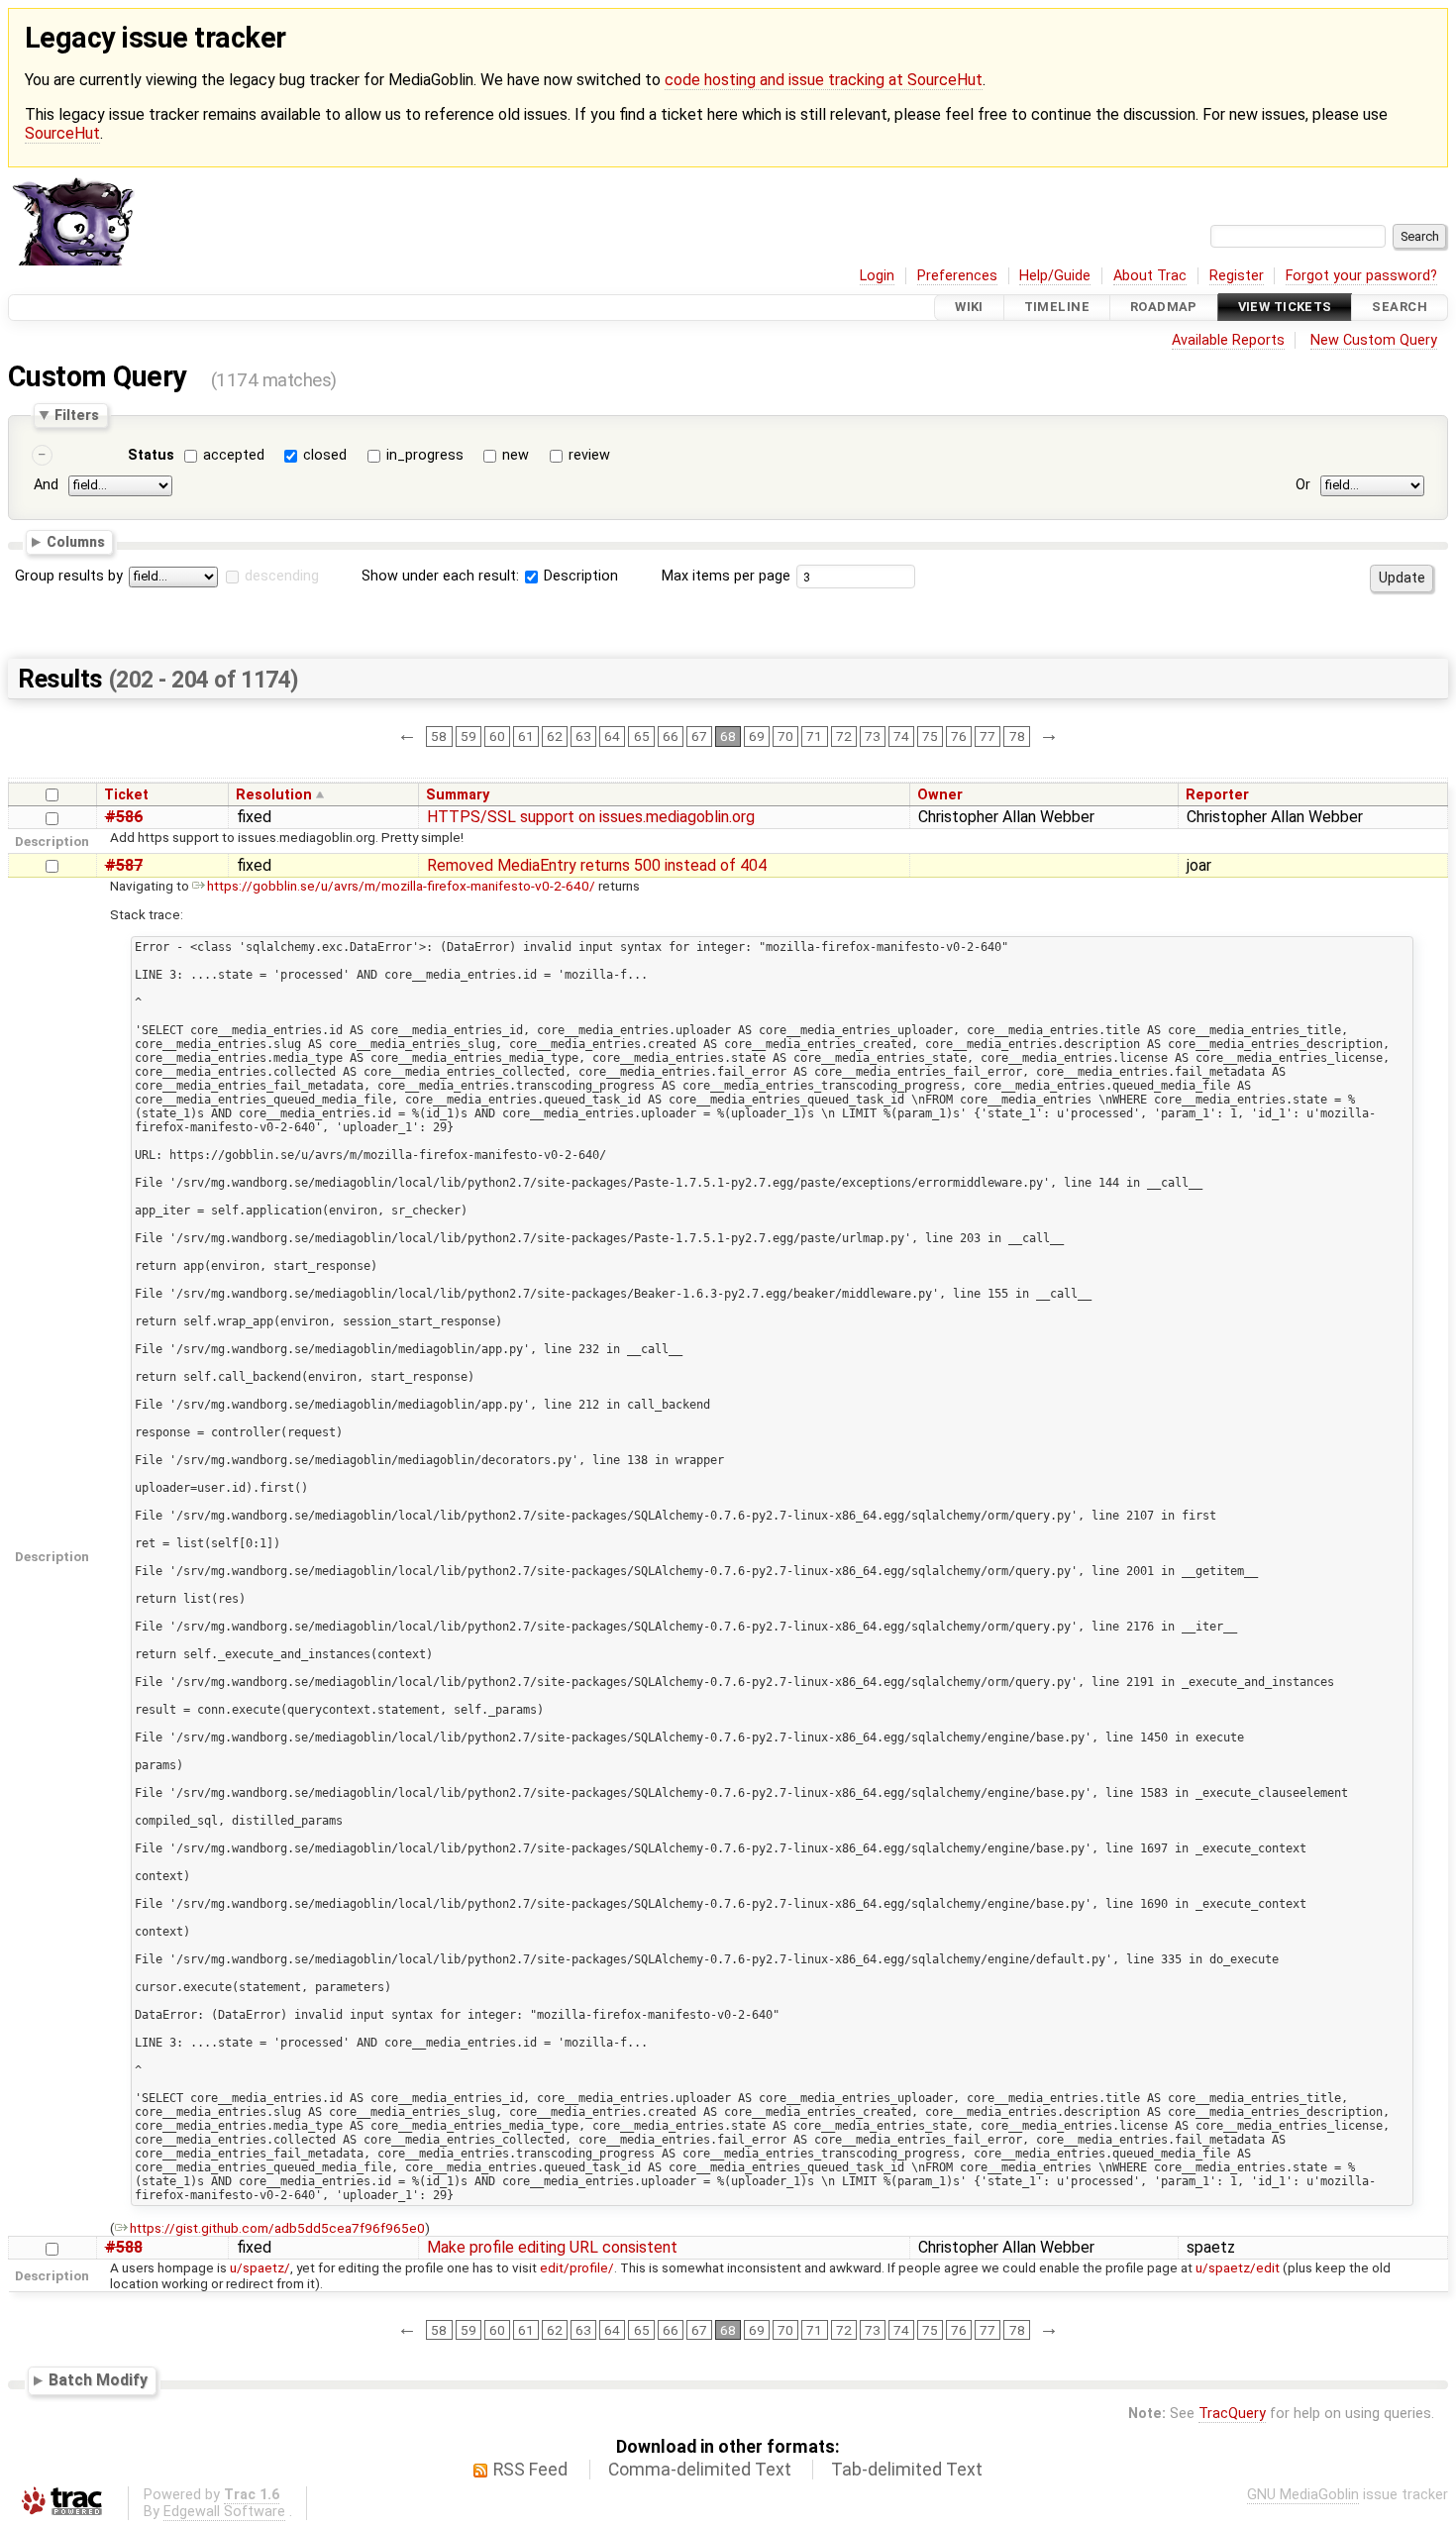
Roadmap (1164, 308)
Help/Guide (1055, 276)
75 (930, 736)
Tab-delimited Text (907, 2470)
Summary (458, 795)
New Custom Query (1374, 340)
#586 (124, 817)
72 (844, 736)
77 (988, 736)
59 (468, 736)
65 (642, 736)
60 (497, 736)
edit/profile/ (577, 2267)
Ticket (126, 795)
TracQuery (1232, 2414)
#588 (124, 2247)
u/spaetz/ (260, 2267)
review (589, 455)
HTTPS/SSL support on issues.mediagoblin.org (591, 817)
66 (671, 736)
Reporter (1217, 795)
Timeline (1057, 308)
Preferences (957, 276)
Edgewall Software (224, 2512)
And (46, 486)
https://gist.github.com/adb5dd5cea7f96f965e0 (277, 2228)
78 (1017, 736)
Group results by (69, 576)
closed (325, 455)
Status (151, 455)
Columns (76, 542)
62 (555, 736)
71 (814, 736)
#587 (124, 865)
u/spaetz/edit (1238, 2267)
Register (1237, 276)
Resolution (274, 795)
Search (1400, 308)
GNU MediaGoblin (1303, 2495)
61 (526, 736)
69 (757, 736)
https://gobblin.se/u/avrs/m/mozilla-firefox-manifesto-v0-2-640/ (401, 886)
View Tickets (1285, 308)
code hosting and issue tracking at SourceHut (824, 80)
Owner (940, 795)
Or (1303, 486)
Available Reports (1228, 340)
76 (959, 736)
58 (439, 736)
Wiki (969, 308)
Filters (77, 415)
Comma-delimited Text (700, 2470)
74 (901, 736)
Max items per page (726, 576)
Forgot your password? (1361, 276)
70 (785, 736)
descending (282, 576)
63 (583, 736)
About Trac (1150, 276)
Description (579, 576)
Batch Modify (98, 2380)
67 (699, 736)
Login (877, 276)
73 (873, 736)
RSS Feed (530, 2470)
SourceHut (62, 133)
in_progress (425, 455)
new (516, 455)
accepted (234, 455)
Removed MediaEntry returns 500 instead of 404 (597, 865)
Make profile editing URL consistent (552, 2247)
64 (612, 736)
